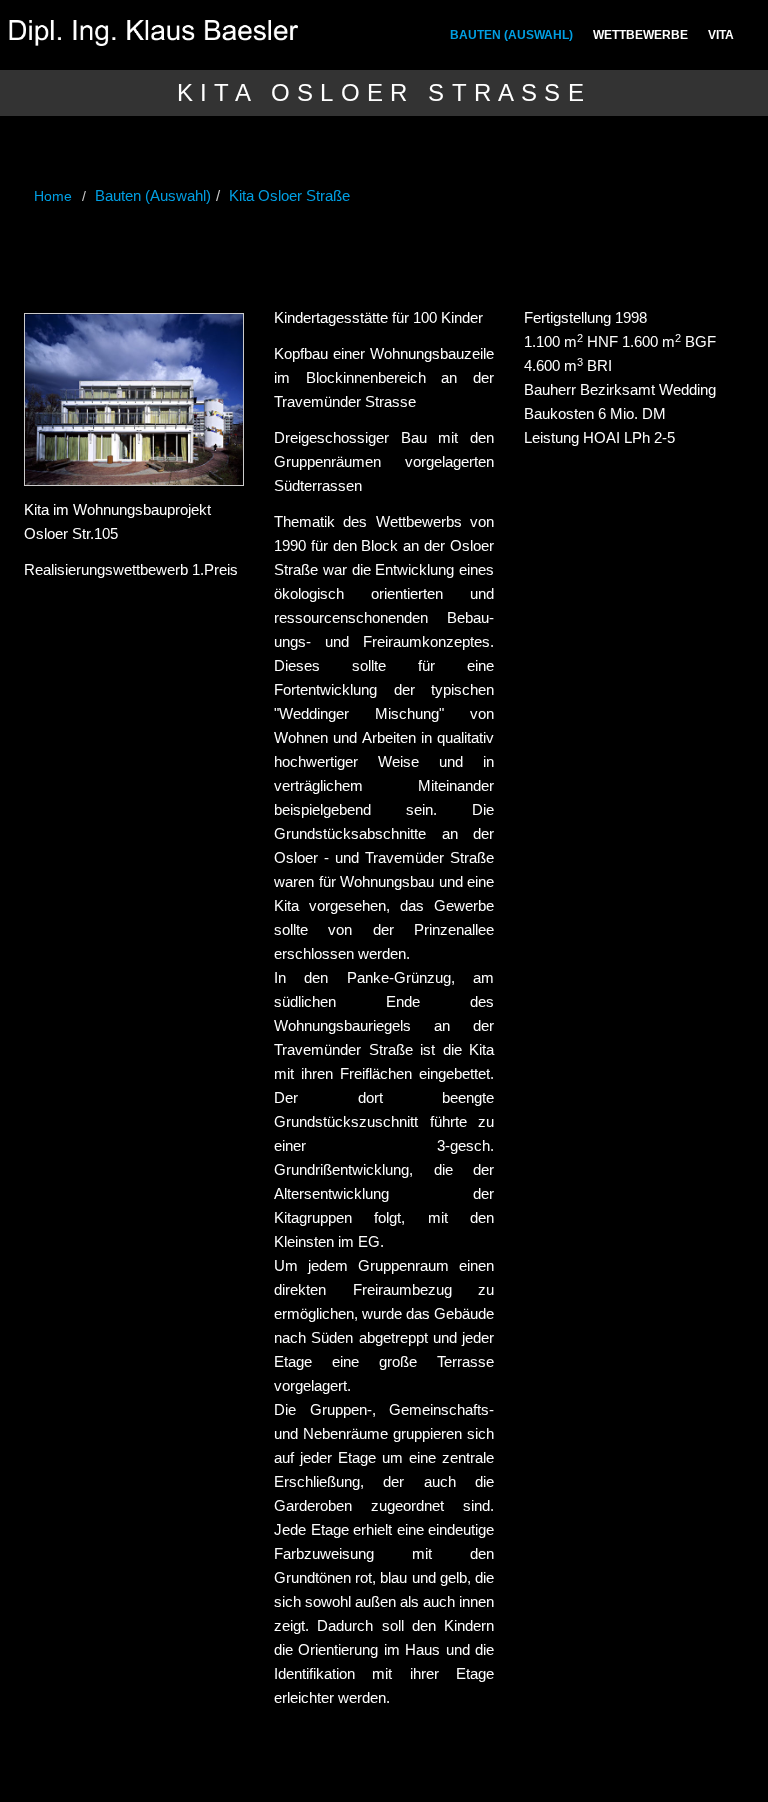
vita (721, 35)
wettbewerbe (640, 35)
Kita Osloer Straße (289, 195)
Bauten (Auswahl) (511, 35)
